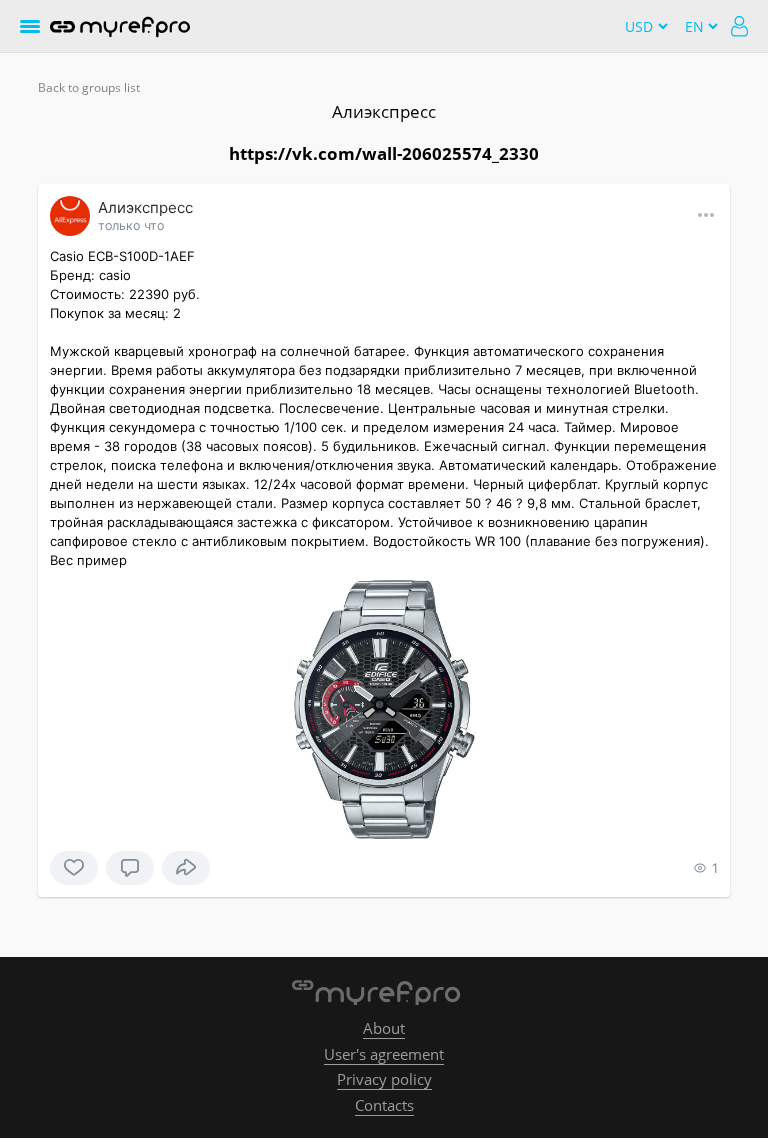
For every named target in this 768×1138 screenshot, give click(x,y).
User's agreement (384, 1054)
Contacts (384, 1105)
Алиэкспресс (384, 111)
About (384, 1028)
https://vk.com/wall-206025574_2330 (384, 153)
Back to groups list (89, 87)
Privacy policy (384, 1079)
